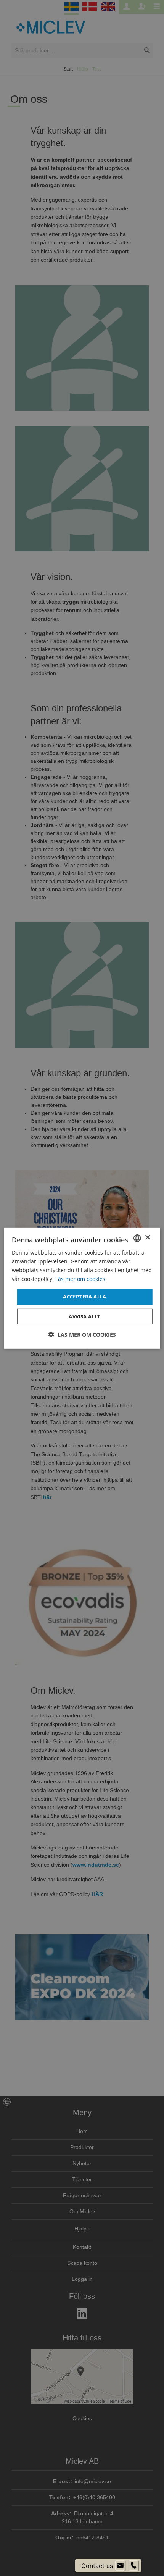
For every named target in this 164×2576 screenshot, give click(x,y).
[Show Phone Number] (133, 2566)
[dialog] (82, 1288)
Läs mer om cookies (80, 1279)
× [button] (147, 1238)
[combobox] (137, 1238)
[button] (82, 1335)
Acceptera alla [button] (85, 1297)
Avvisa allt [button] (84, 1316)
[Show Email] (120, 2566)
